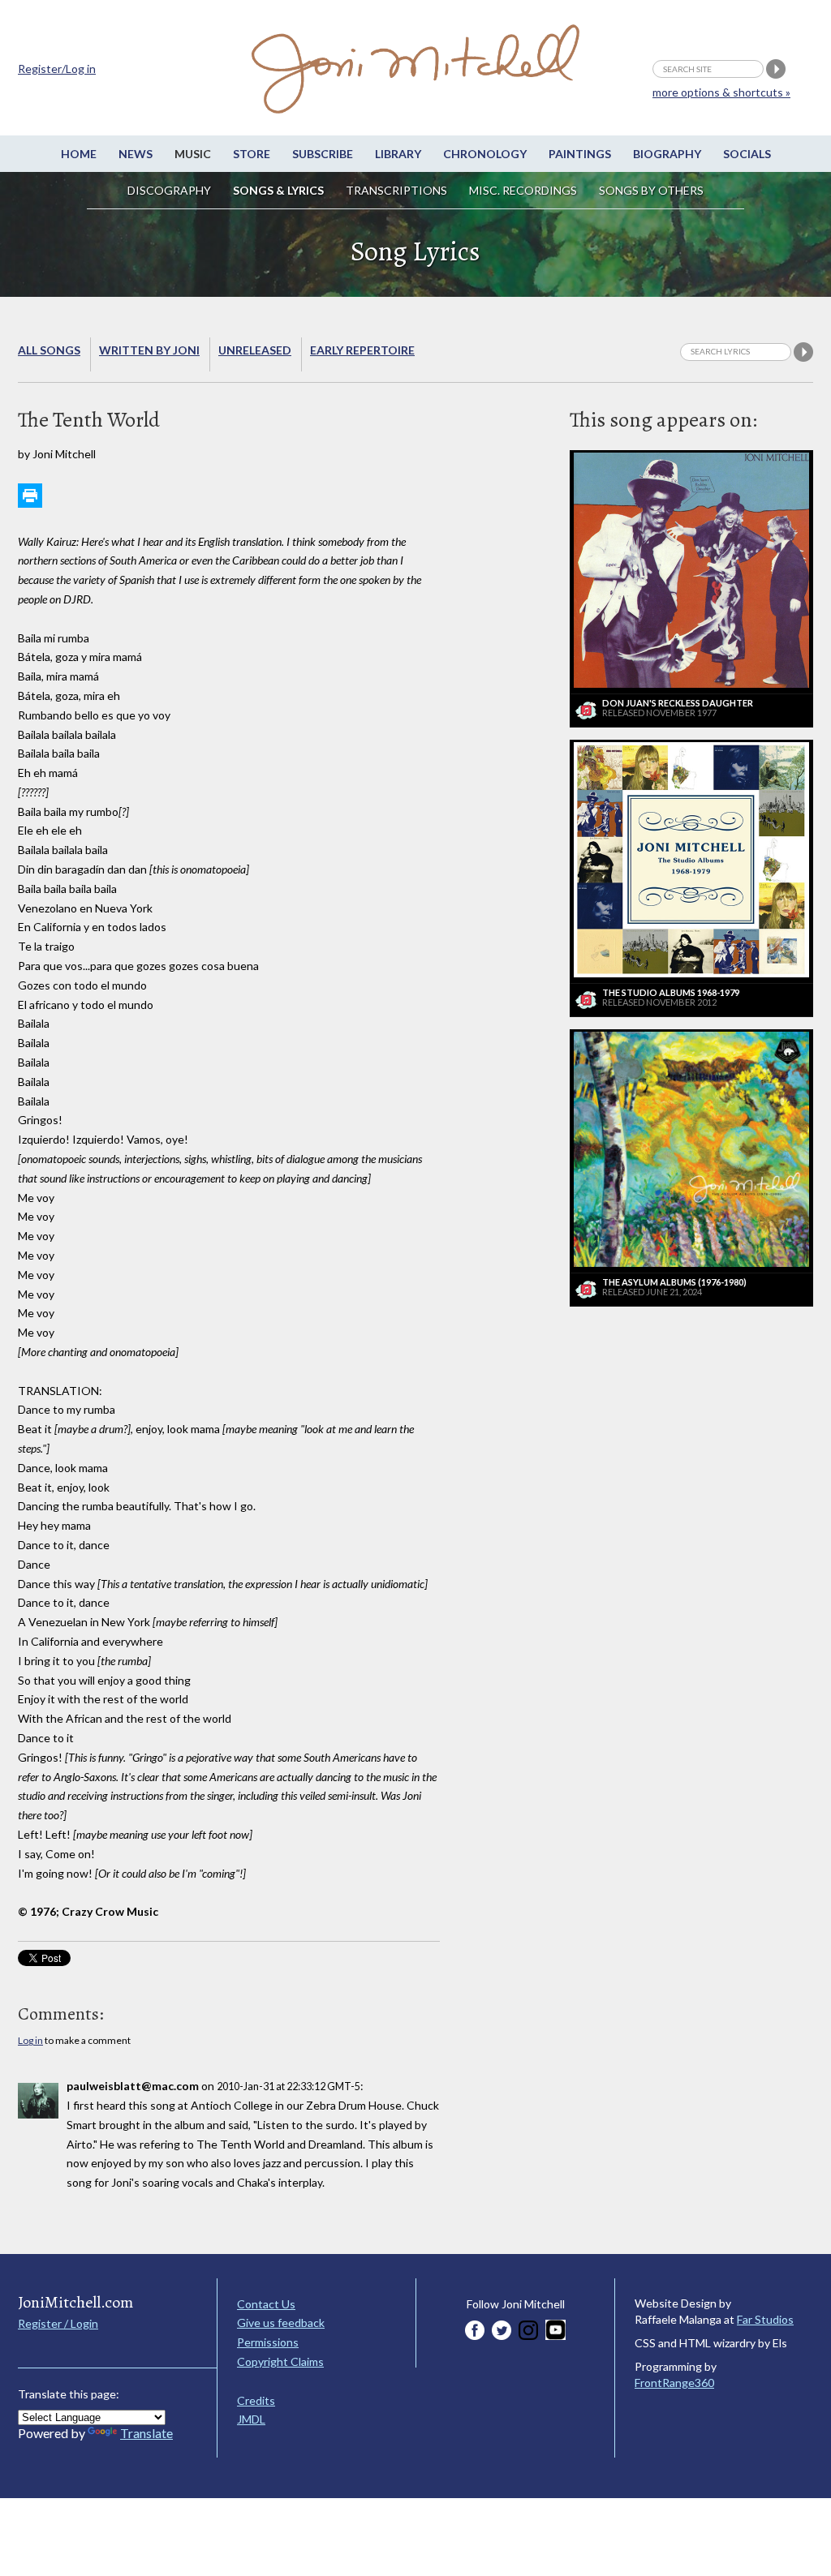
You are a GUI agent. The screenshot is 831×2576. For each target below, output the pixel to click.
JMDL (251, 2419)
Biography (667, 154)
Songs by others (651, 190)
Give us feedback (281, 2323)
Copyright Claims (280, 2361)
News (136, 154)
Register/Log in (57, 69)
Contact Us (266, 2304)
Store (252, 154)
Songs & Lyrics (278, 190)
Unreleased (255, 350)
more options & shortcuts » (721, 92)
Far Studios (765, 2319)
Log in (30, 2040)
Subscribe (323, 154)
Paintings (580, 154)
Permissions (268, 2342)
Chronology (485, 154)
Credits (256, 2400)
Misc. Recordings (524, 190)
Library (398, 154)
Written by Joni (149, 350)
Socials (747, 154)
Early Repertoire (362, 350)
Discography (169, 190)
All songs (49, 350)
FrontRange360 (674, 2383)
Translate (146, 2433)
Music (193, 154)
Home (79, 154)
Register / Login (58, 2323)
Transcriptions (396, 190)
